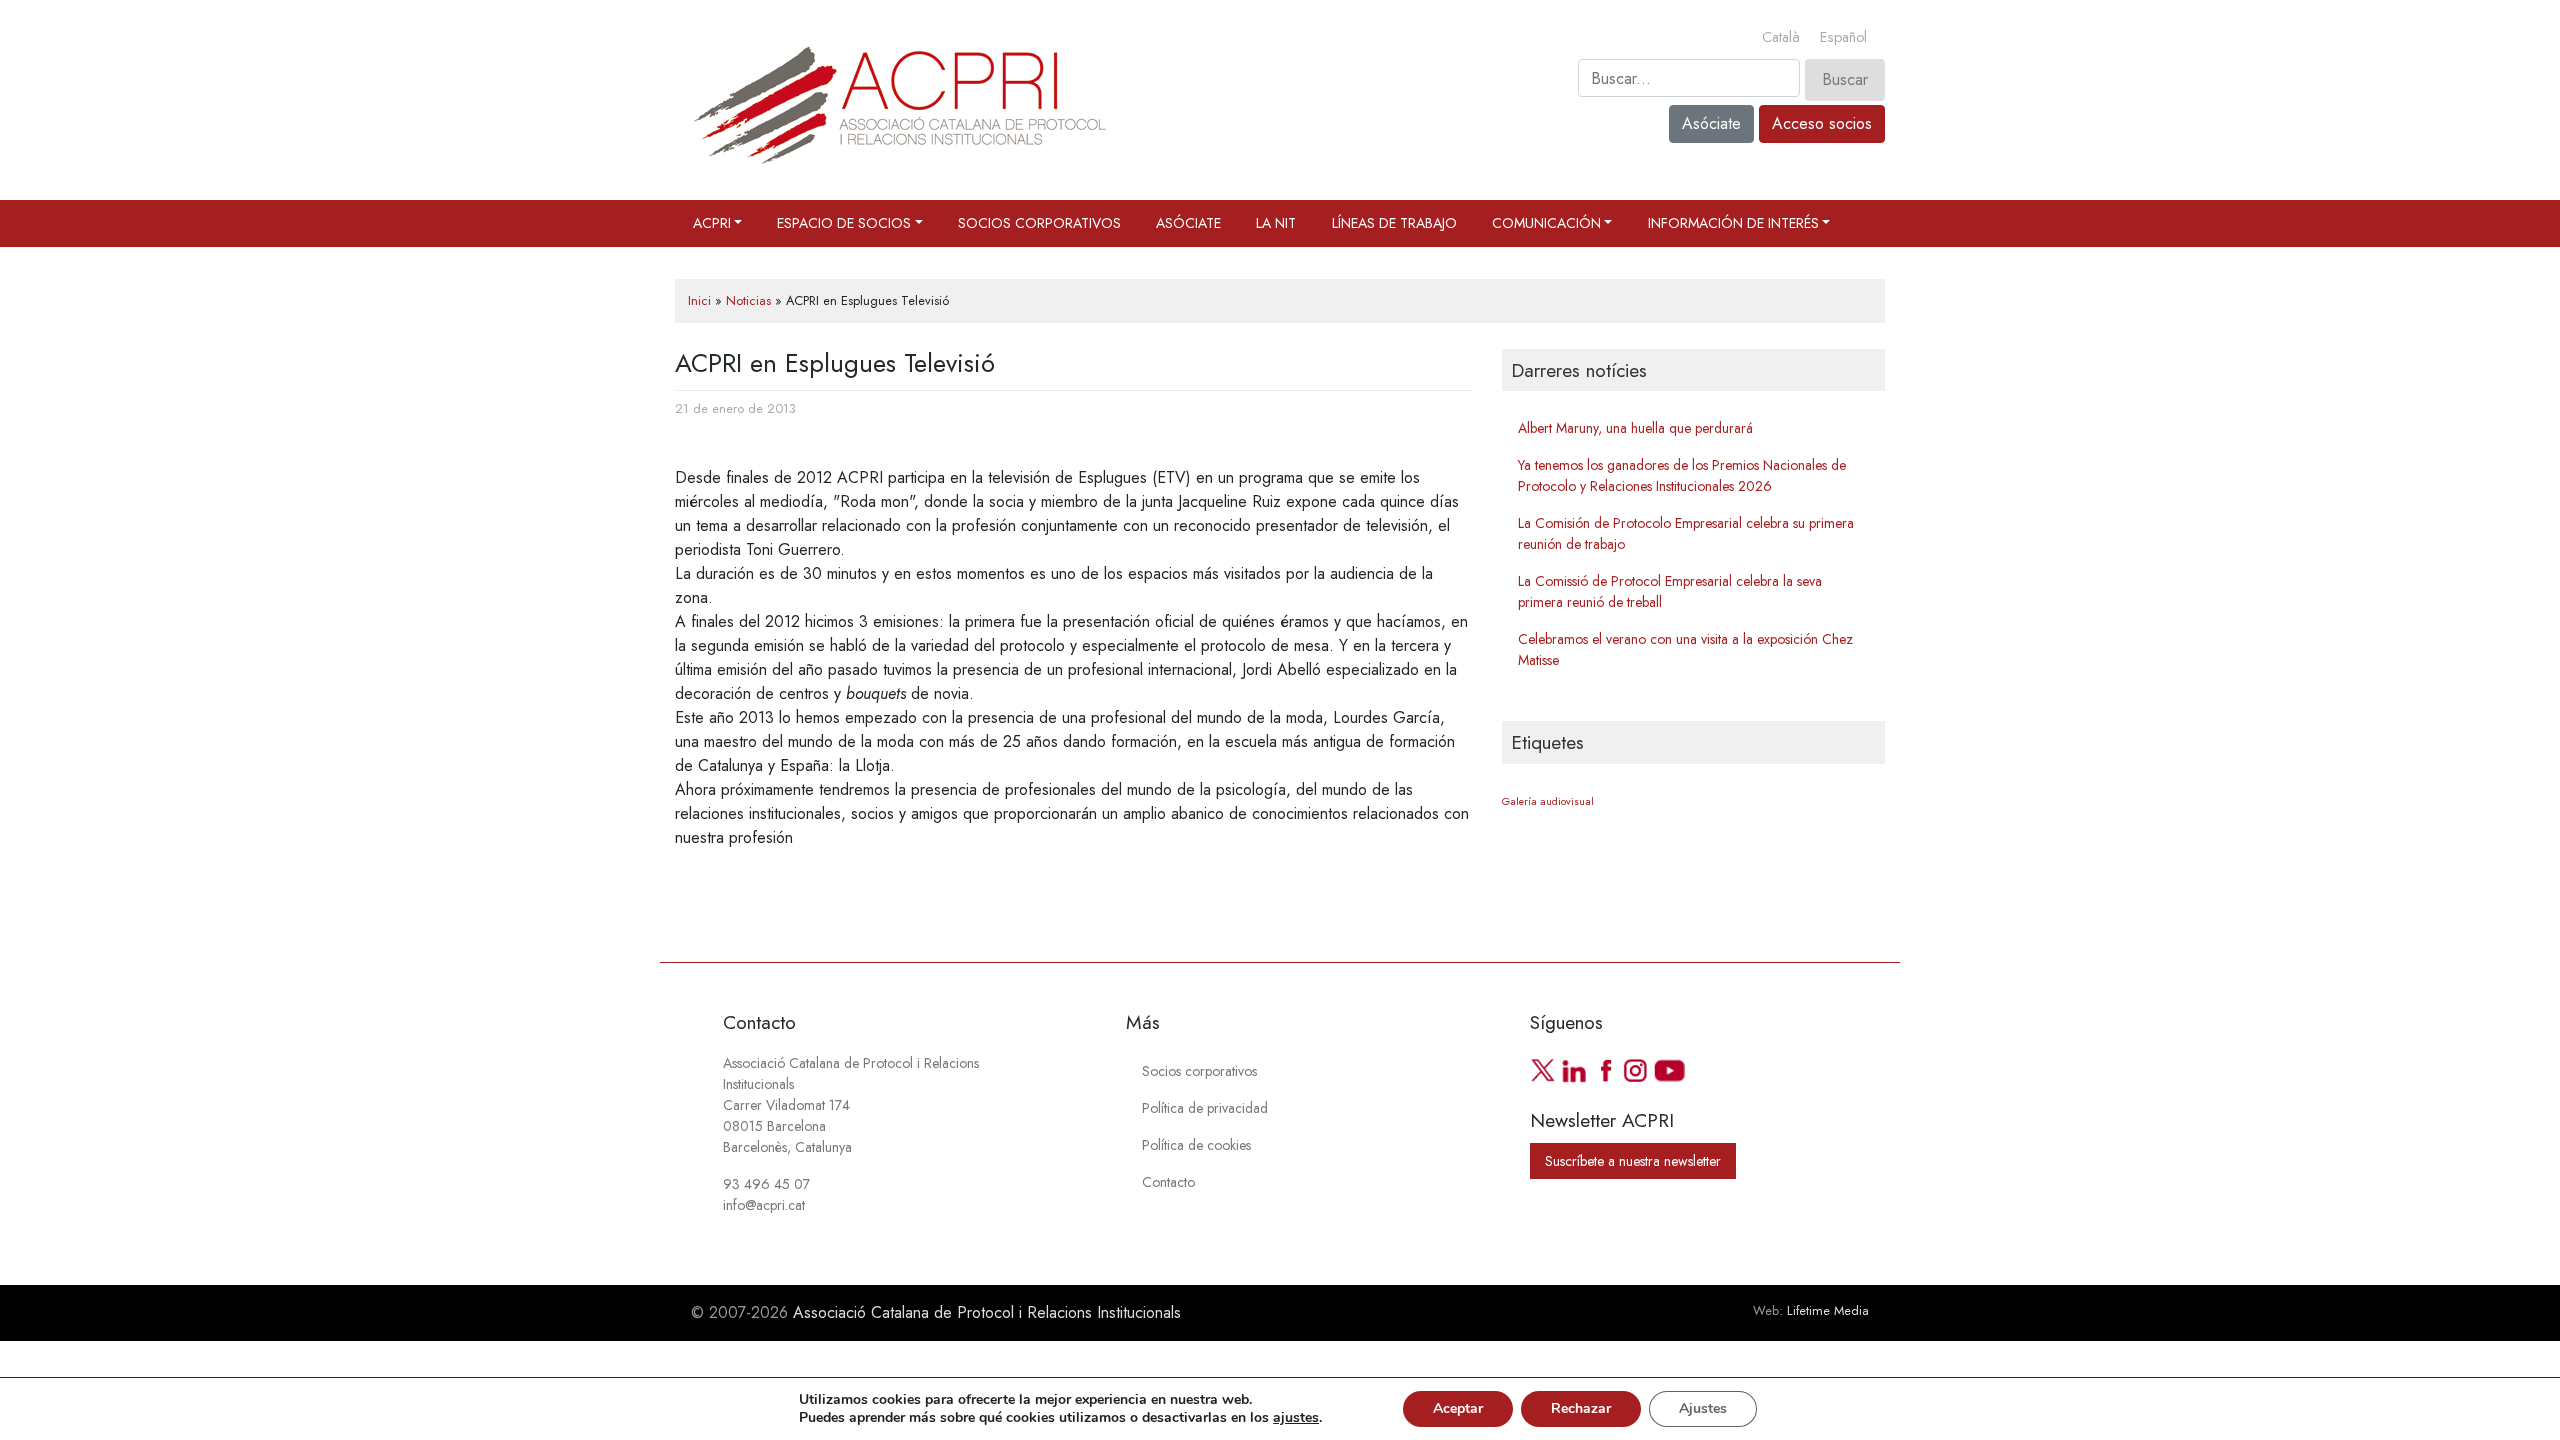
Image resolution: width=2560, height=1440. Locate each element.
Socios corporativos (1039, 223)
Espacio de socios (844, 223)
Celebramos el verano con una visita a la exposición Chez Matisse (1685, 649)
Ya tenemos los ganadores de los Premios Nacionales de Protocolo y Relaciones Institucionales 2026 (1682, 475)
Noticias (748, 300)
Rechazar (1581, 1408)
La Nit (1276, 223)
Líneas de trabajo (1394, 223)
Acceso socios (1822, 123)
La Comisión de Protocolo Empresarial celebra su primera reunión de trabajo (1686, 533)
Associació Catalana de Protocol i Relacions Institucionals (987, 1312)
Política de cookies (1196, 1145)
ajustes (1296, 1418)
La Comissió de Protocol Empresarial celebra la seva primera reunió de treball (1670, 591)
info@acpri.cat (764, 1205)
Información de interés (1733, 223)
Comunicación (1546, 223)
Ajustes (1703, 1408)
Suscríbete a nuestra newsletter (1633, 1161)
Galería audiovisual (1548, 801)
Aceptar (1458, 1408)
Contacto (1168, 1182)
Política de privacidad (1205, 1108)
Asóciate (1711, 123)
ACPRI (712, 223)
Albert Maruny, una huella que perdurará (1635, 428)
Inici (699, 300)
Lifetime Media (1828, 1310)
